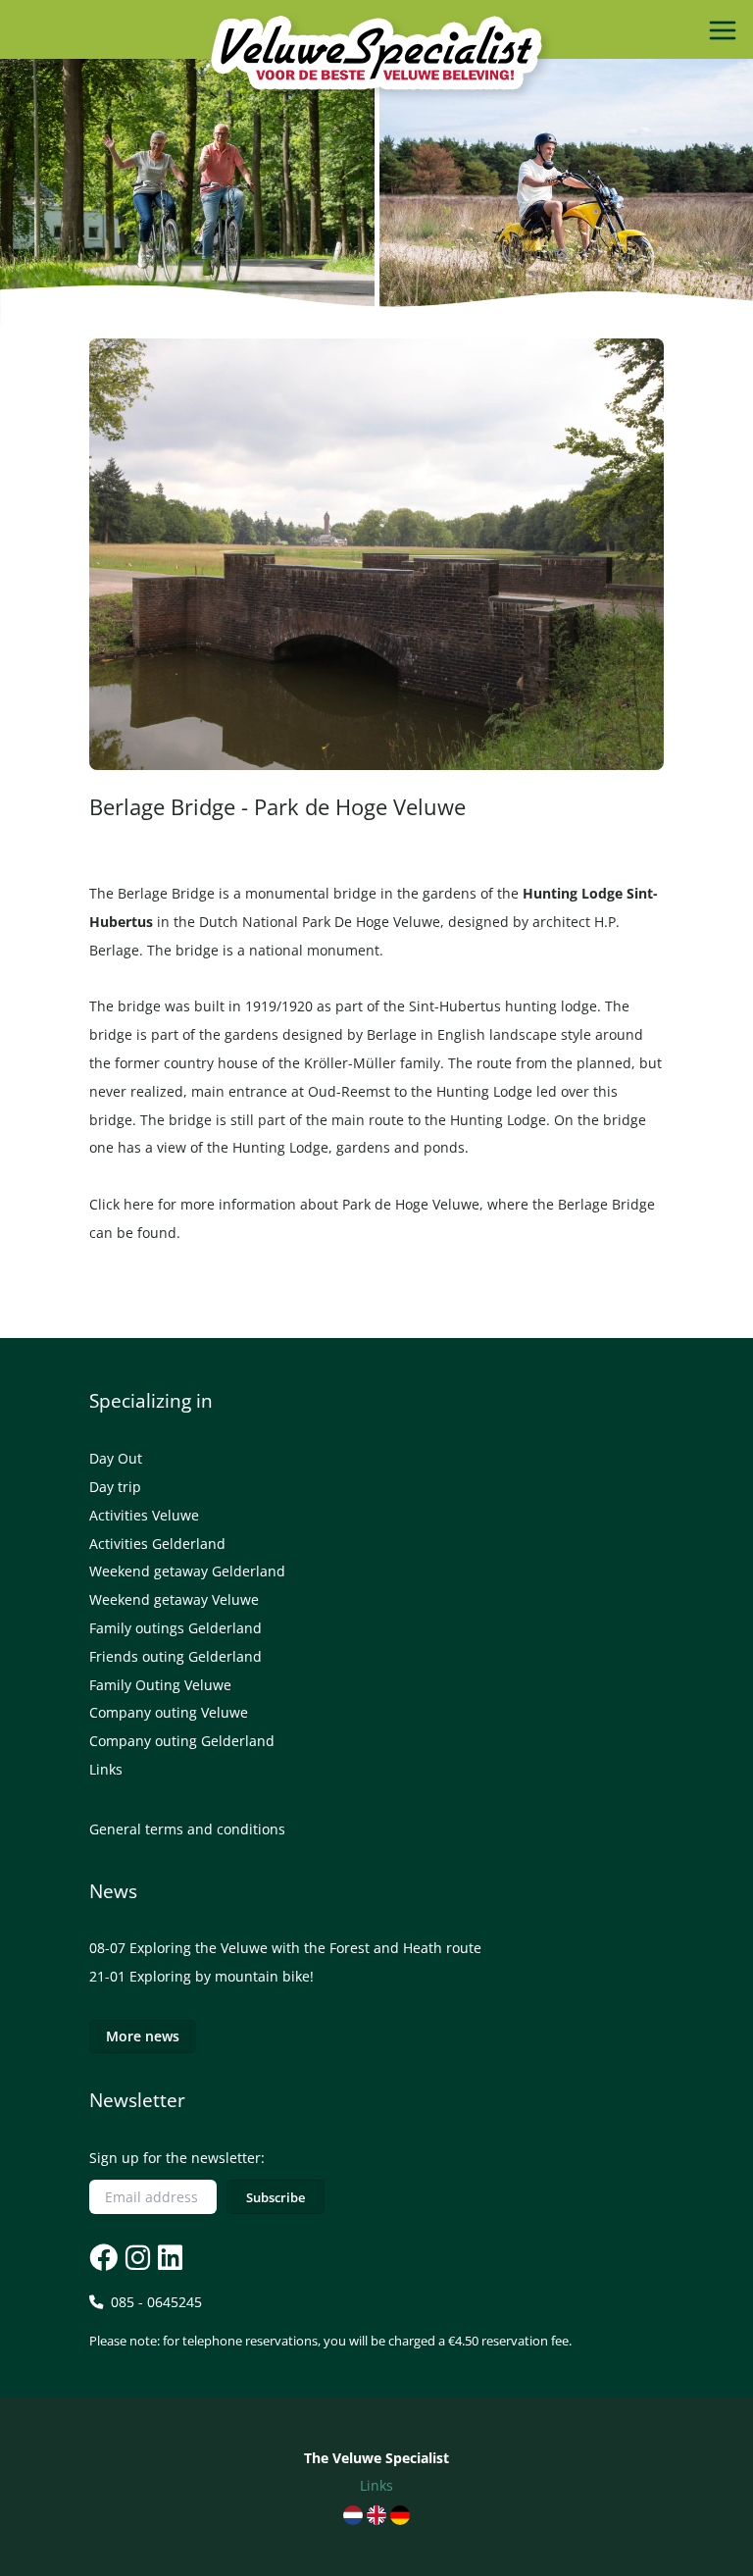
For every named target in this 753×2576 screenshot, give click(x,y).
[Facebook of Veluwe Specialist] (103, 2258)
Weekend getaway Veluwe (174, 1599)
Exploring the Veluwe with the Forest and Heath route (305, 1948)
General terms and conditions (187, 1829)
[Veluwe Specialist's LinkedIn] (168, 2258)
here (139, 1204)
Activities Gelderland (157, 1544)
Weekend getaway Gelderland (187, 1571)
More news (143, 2036)
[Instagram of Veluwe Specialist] (136, 2258)
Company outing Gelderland (182, 1741)
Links (106, 1769)
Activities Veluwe (144, 1515)
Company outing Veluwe (169, 1712)
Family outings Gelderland (176, 1628)
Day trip (115, 1487)
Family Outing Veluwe (160, 1685)
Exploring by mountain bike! (222, 1976)
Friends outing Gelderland (176, 1656)
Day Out (116, 1458)
